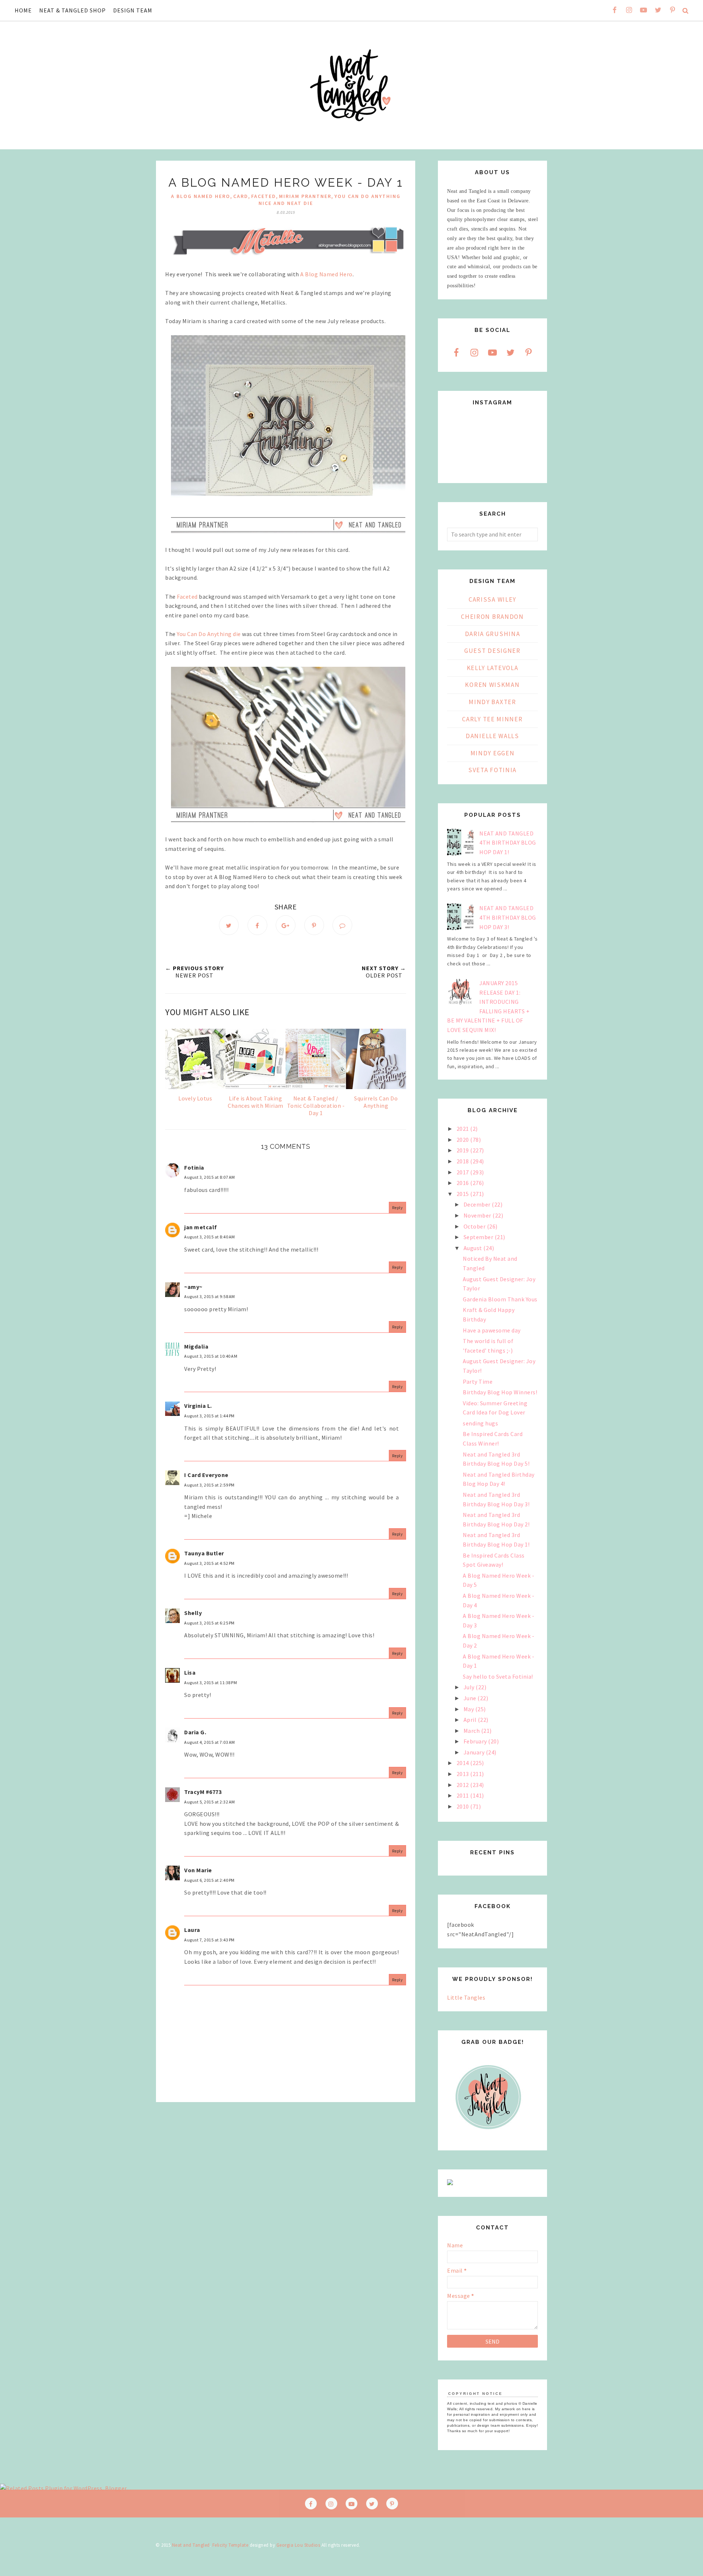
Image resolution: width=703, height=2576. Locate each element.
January (475, 1752)
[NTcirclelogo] (488, 2136)
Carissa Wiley (492, 599)
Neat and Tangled (191, 2545)
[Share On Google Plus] (286, 925)
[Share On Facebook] (257, 925)
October (475, 1226)
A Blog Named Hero (326, 274)
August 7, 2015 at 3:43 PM (209, 1940)
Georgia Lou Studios (298, 2545)
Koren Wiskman (492, 685)
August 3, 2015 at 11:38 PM (211, 1683)
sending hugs (480, 1423)
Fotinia (194, 1167)
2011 (464, 1795)
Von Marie (198, 1870)
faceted (264, 196)
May (469, 1709)
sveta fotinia (492, 770)
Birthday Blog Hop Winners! (500, 1392)
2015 (464, 1194)
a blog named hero (201, 196)
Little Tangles (466, 1997)
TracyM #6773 (203, 1792)
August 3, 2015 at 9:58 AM (210, 1296)
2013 (464, 1774)
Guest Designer (492, 651)
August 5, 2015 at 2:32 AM (210, 1802)
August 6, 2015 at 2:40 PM (209, 1880)
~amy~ (193, 1287)
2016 (464, 1183)
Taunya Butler (204, 1553)
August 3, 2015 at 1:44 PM (209, 1416)
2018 (464, 1161)
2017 (464, 1172)
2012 (464, 1785)
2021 (464, 1129)
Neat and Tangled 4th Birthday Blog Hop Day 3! (508, 917)
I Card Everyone (206, 1475)
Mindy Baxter (492, 702)
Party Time (478, 1382)
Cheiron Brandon (492, 617)
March (472, 1731)
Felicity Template (230, 2545)
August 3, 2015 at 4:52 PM (209, 1563)
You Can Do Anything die (209, 634)
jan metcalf (201, 1227)
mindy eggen (493, 753)
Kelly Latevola (493, 668)
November (478, 1215)
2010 (464, 1806)
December (478, 1204)
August (474, 1248)
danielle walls (492, 736)
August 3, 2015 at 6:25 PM (209, 1623)
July (470, 1687)
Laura (192, 1930)
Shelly (193, 1613)
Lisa (190, 1672)
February (476, 1741)
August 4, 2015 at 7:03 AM (210, 1742)
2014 (464, 1763)
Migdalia (196, 1346)
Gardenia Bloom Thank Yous (500, 1299)
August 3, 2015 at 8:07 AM (210, 1177)
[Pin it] (314, 925)
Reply (398, 1207)
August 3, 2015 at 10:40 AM (211, 1356)
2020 (464, 1140)
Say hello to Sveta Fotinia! (498, 1676)
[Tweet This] (229, 925)
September (479, 1237)
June (471, 1698)
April (471, 1720)
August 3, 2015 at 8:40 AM (210, 1237)
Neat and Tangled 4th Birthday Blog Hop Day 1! (508, 843)
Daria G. (195, 1732)
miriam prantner (305, 196)
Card (241, 196)
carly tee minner (492, 719)
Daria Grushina (493, 634)
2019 (464, 1150)
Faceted (187, 597)
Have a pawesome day (492, 1330)
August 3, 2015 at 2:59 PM (209, 1485)
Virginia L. (198, 1406)
